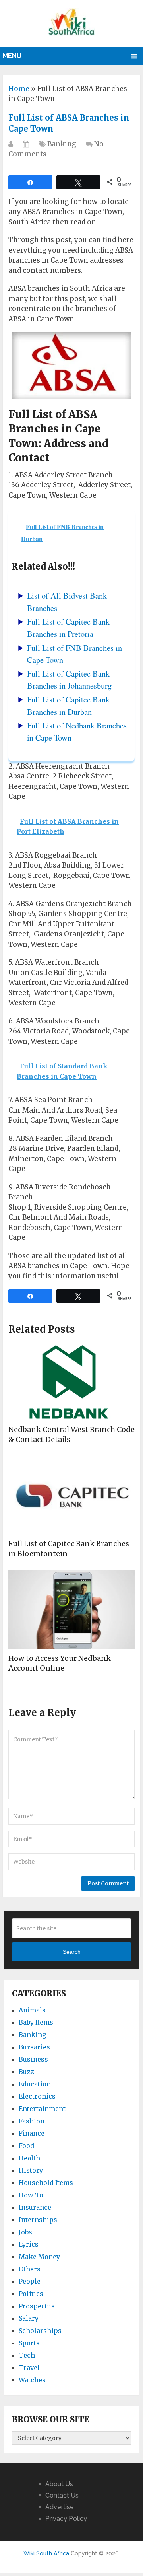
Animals (32, 2010)
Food (26, 2146)
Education (35, 2084)
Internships (38, 2220)
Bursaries (34, 2047)
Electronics (37, 2096)
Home (19, 89)
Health (29, 2158)
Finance (32, 2133)
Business (33, 2059)
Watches (32, 2380)
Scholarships (40, 2331)
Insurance (35, 2207)
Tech (27, 2355)
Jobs (25, 2232)
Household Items (46, 2183)
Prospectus (37, 2306)
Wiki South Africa (46, 2553)
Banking (62, 144)
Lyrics (29, 2244)
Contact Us (62, 2495)
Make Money (39, 2257)
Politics (31, 2294)
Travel (29, 2368)
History (31, 2170)
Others (30, 2269)
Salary (29, 2318)
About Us (59, 2484)
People (30, 2281)
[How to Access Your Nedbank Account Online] (71, 1609)
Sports (29, 2343)
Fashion (32, 2121)
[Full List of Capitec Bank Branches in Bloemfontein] (71, 1495)
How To (31, 2195)
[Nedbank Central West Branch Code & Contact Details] (71, 1381)
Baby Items (36, 2022)
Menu (12, 56)
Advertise (60, 2507)
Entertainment (42, 2109)
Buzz (26, 2072)
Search (72, 1952)
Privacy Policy (66, 2519)
